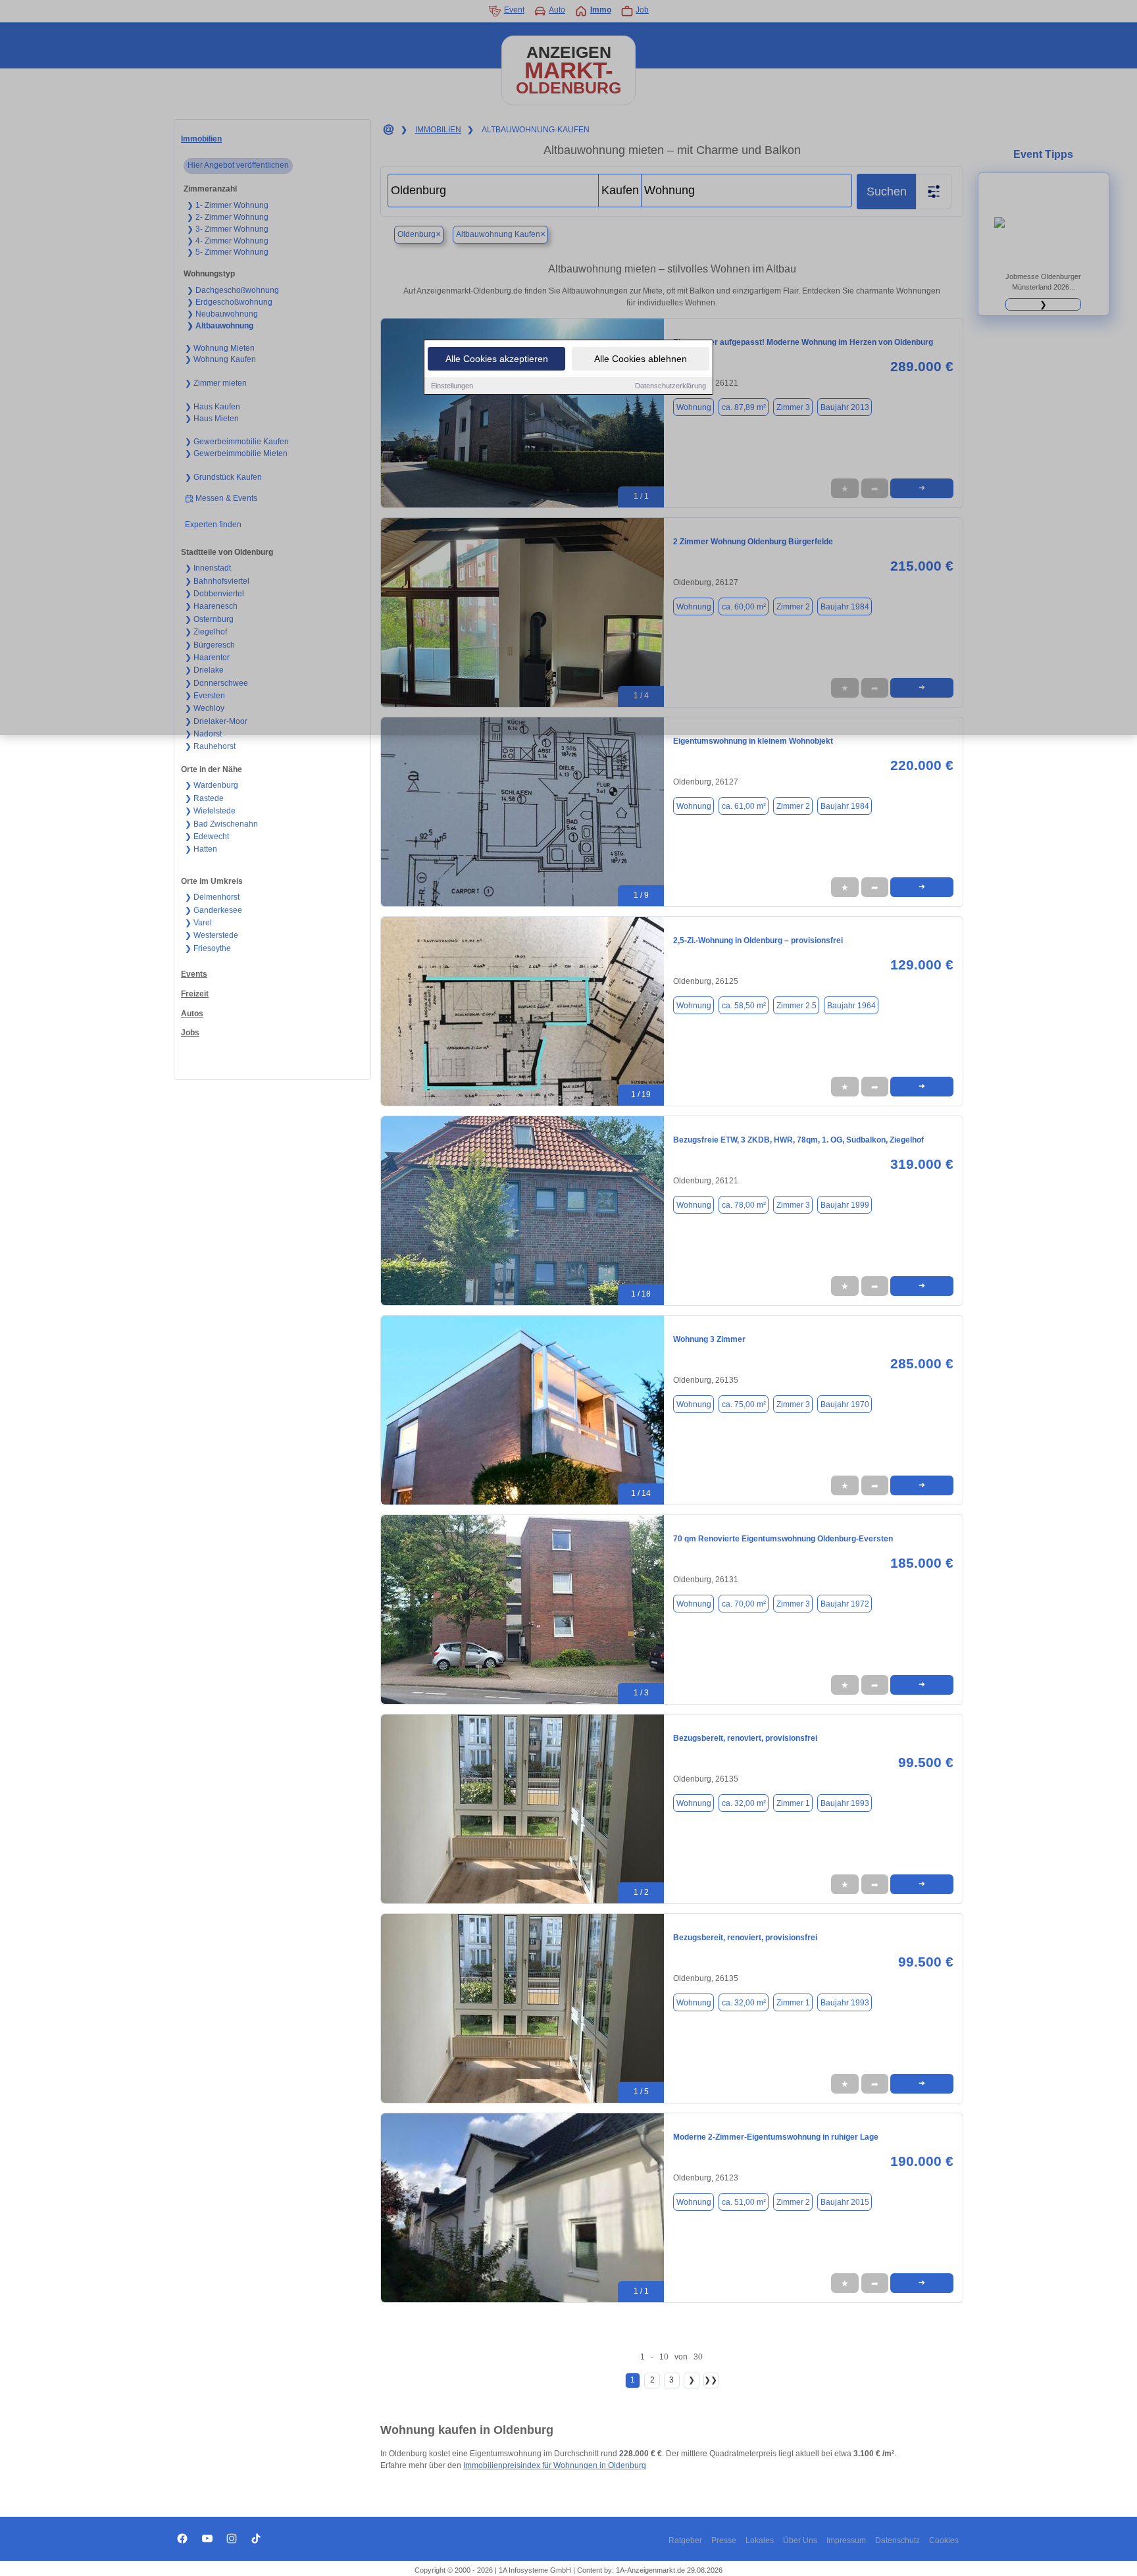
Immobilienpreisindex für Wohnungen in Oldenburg (555, 2465)
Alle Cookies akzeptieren (497, 359)
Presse (724, 2540)
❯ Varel (198, 923)
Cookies (944, 2540)
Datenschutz (897, 2540)
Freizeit (195, 994)
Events (194, 974)
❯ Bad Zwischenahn (221, 824)
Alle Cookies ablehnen (641, 359)
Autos (192, 1014)
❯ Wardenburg (212, 785)
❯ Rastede (204, 798)
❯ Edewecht (207, 837)
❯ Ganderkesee (214, 910)
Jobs (190, 1033)
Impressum (846, 2540)
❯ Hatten (201, 849)
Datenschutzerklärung (670, 386)
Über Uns (800, 2540)
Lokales (760, 2540)
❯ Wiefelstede (210, 811)
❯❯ (711, 2380)
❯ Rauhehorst (210, 746)
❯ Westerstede (212, 935)
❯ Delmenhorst (212, 897)
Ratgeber (685, 2540)
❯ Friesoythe (208, 948)
